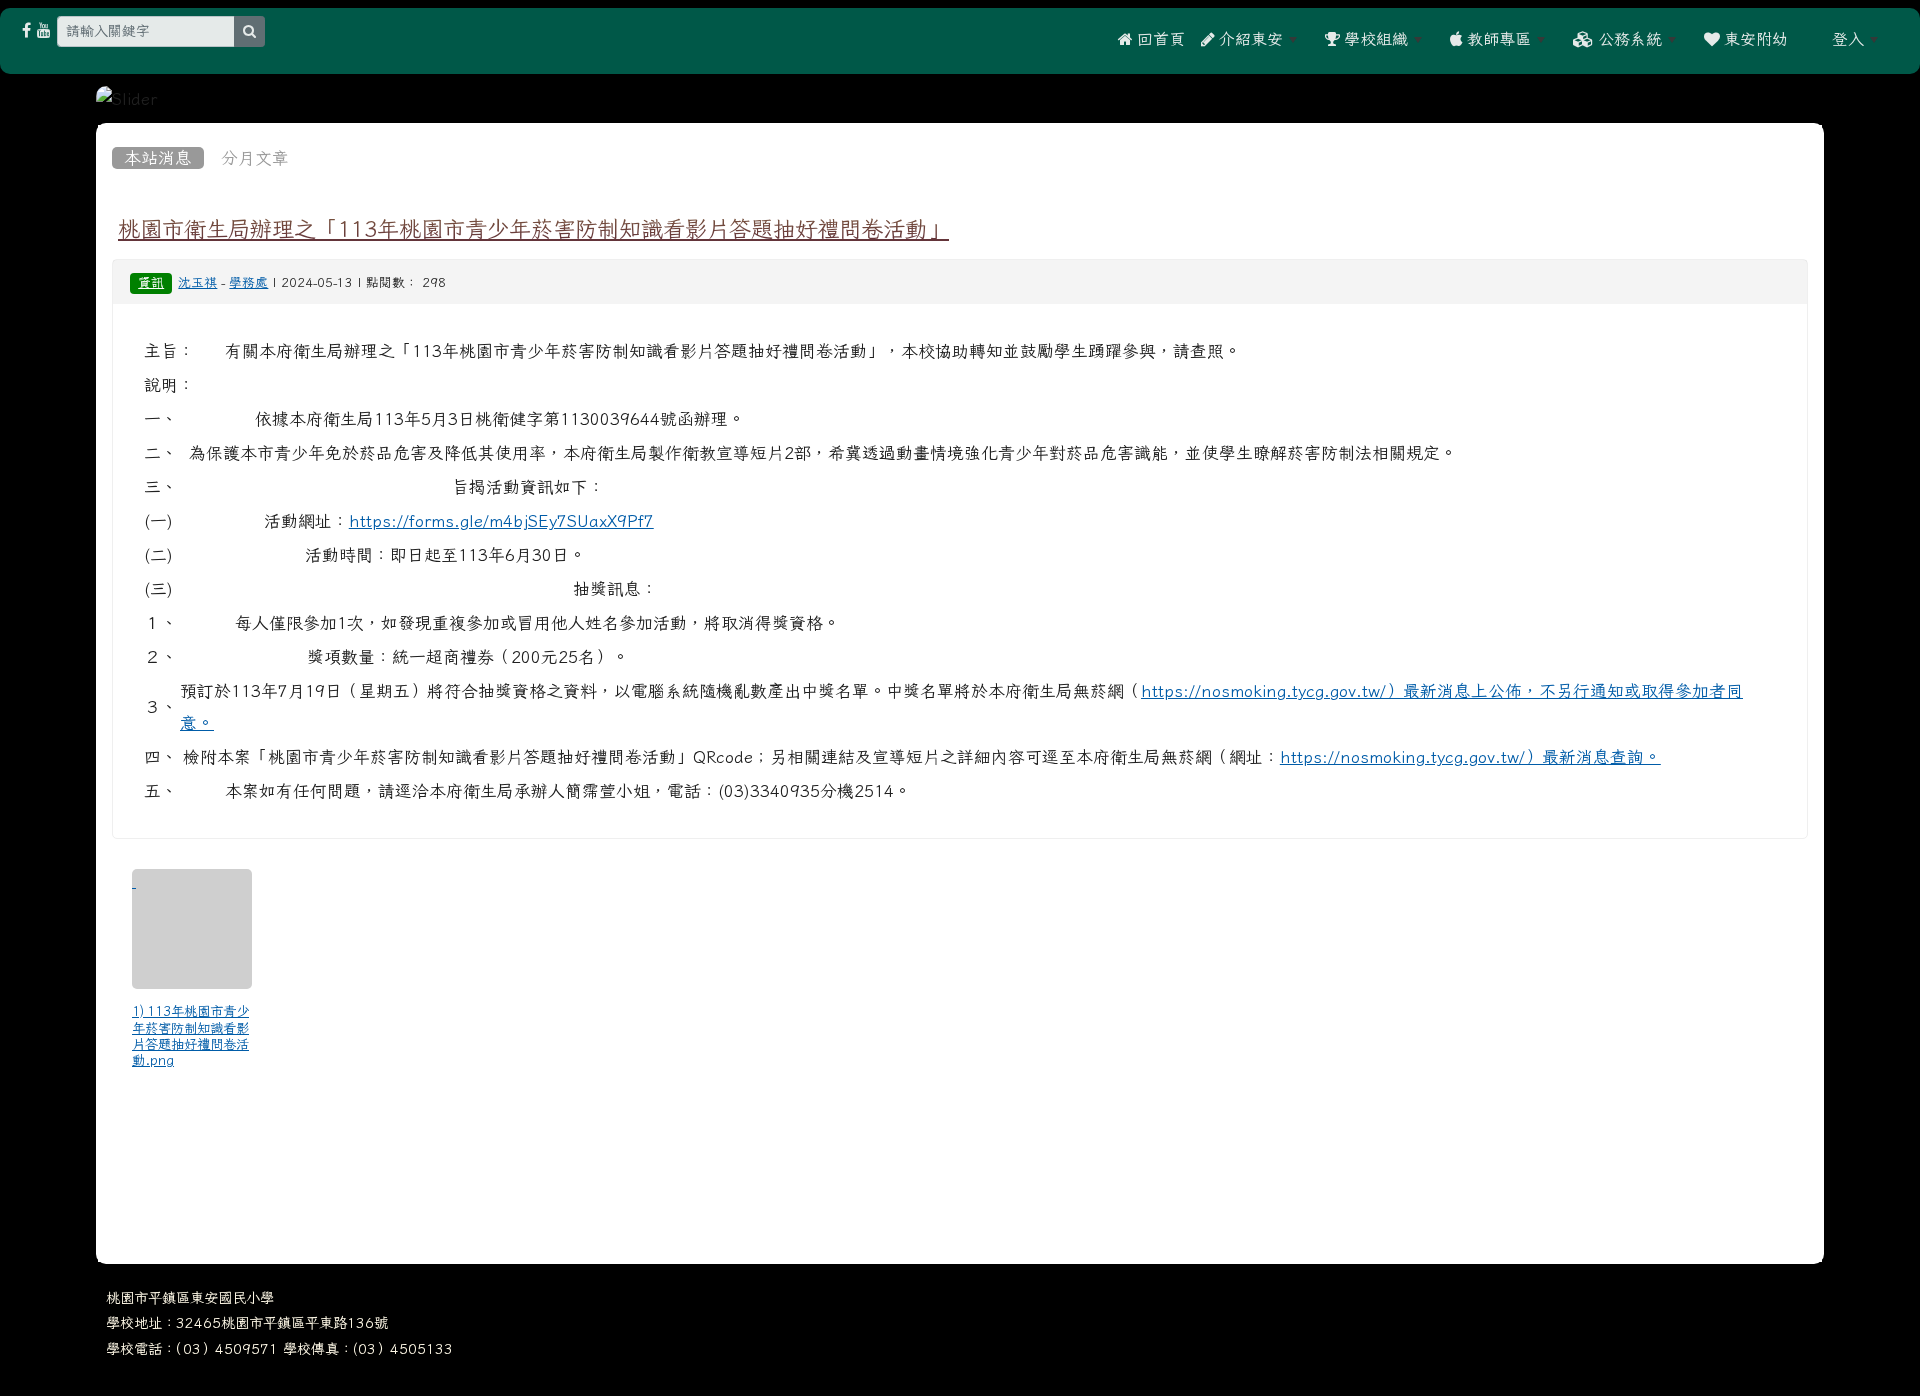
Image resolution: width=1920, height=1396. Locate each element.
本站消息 (158, 158)
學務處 (248, 282)
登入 (1848, 39)
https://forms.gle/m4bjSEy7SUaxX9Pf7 (501, 521)
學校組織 (1374, 39)
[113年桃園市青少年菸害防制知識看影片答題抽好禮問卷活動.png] (192, 929)
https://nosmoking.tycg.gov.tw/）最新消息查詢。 (1470, 757)
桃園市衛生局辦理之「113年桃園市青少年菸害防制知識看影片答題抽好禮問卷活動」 (533, 229)
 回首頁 (1151, 39)
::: (1810, 39)
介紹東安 (1249, 39)
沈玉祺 (197, 282)
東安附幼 (1754, 39)
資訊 (151, 282)
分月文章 (255, 158)
